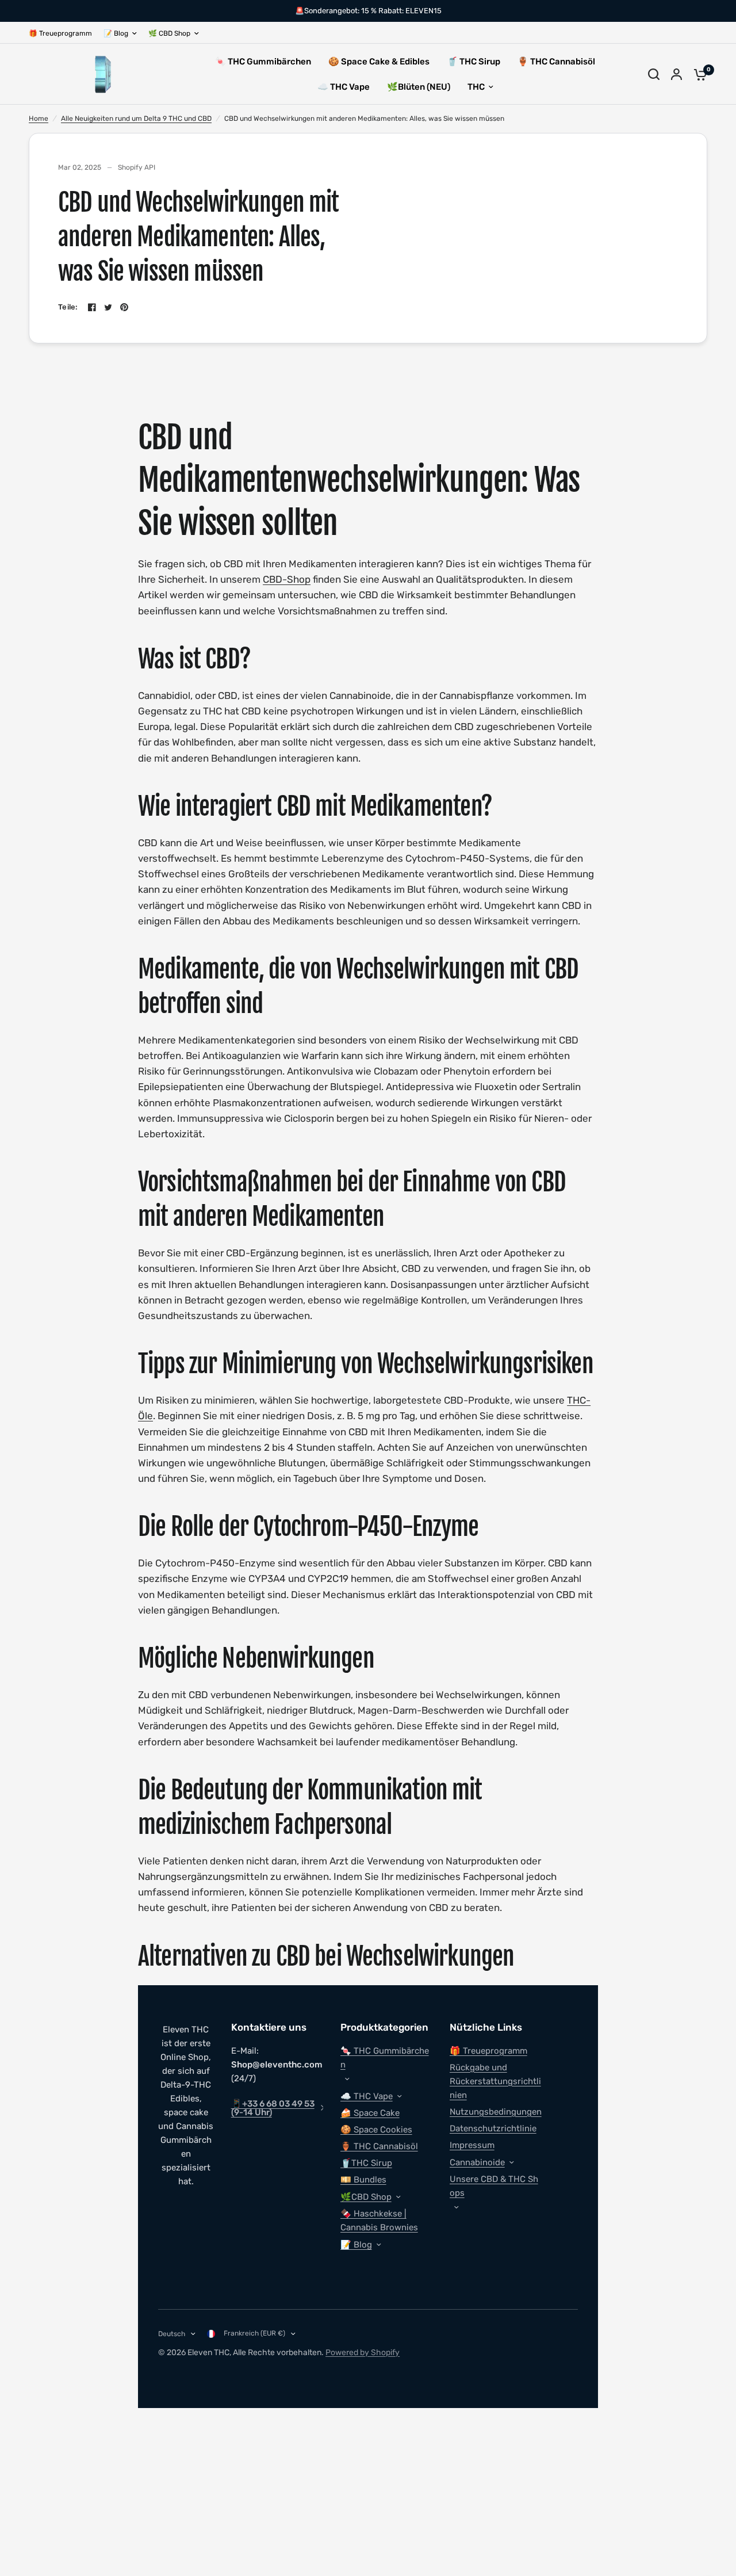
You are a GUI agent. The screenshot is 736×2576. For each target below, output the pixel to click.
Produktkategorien (384, 2027)
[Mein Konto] (676, 74)
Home (39, 119)
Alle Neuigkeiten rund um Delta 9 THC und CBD (136, 119)
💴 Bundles (363, 2180)
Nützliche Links (486, 2027)
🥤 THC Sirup (474, 62)
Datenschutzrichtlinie (493, 2128)
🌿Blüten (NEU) (419, 87)
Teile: (68, 307)
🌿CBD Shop (366, 2197)
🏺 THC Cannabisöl (556, 62)
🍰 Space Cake (370, 2113)
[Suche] (654, 74)
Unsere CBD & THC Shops (494, 2186)
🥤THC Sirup (366, 2163)
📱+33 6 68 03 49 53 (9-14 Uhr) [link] (273, 2108)
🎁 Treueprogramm (60, 33)
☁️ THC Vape (344, 87)
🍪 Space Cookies (376, 2130)
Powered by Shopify (363, 2353)
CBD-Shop (287, 579)
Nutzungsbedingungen (496, 2112)
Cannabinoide (477, 2162)
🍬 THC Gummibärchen (263, 62)
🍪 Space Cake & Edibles (379, 62)
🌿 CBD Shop (169, 33)
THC (476, 87)
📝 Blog (116, 33)
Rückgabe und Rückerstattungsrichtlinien (495, 2081)
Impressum (472, 2145)
